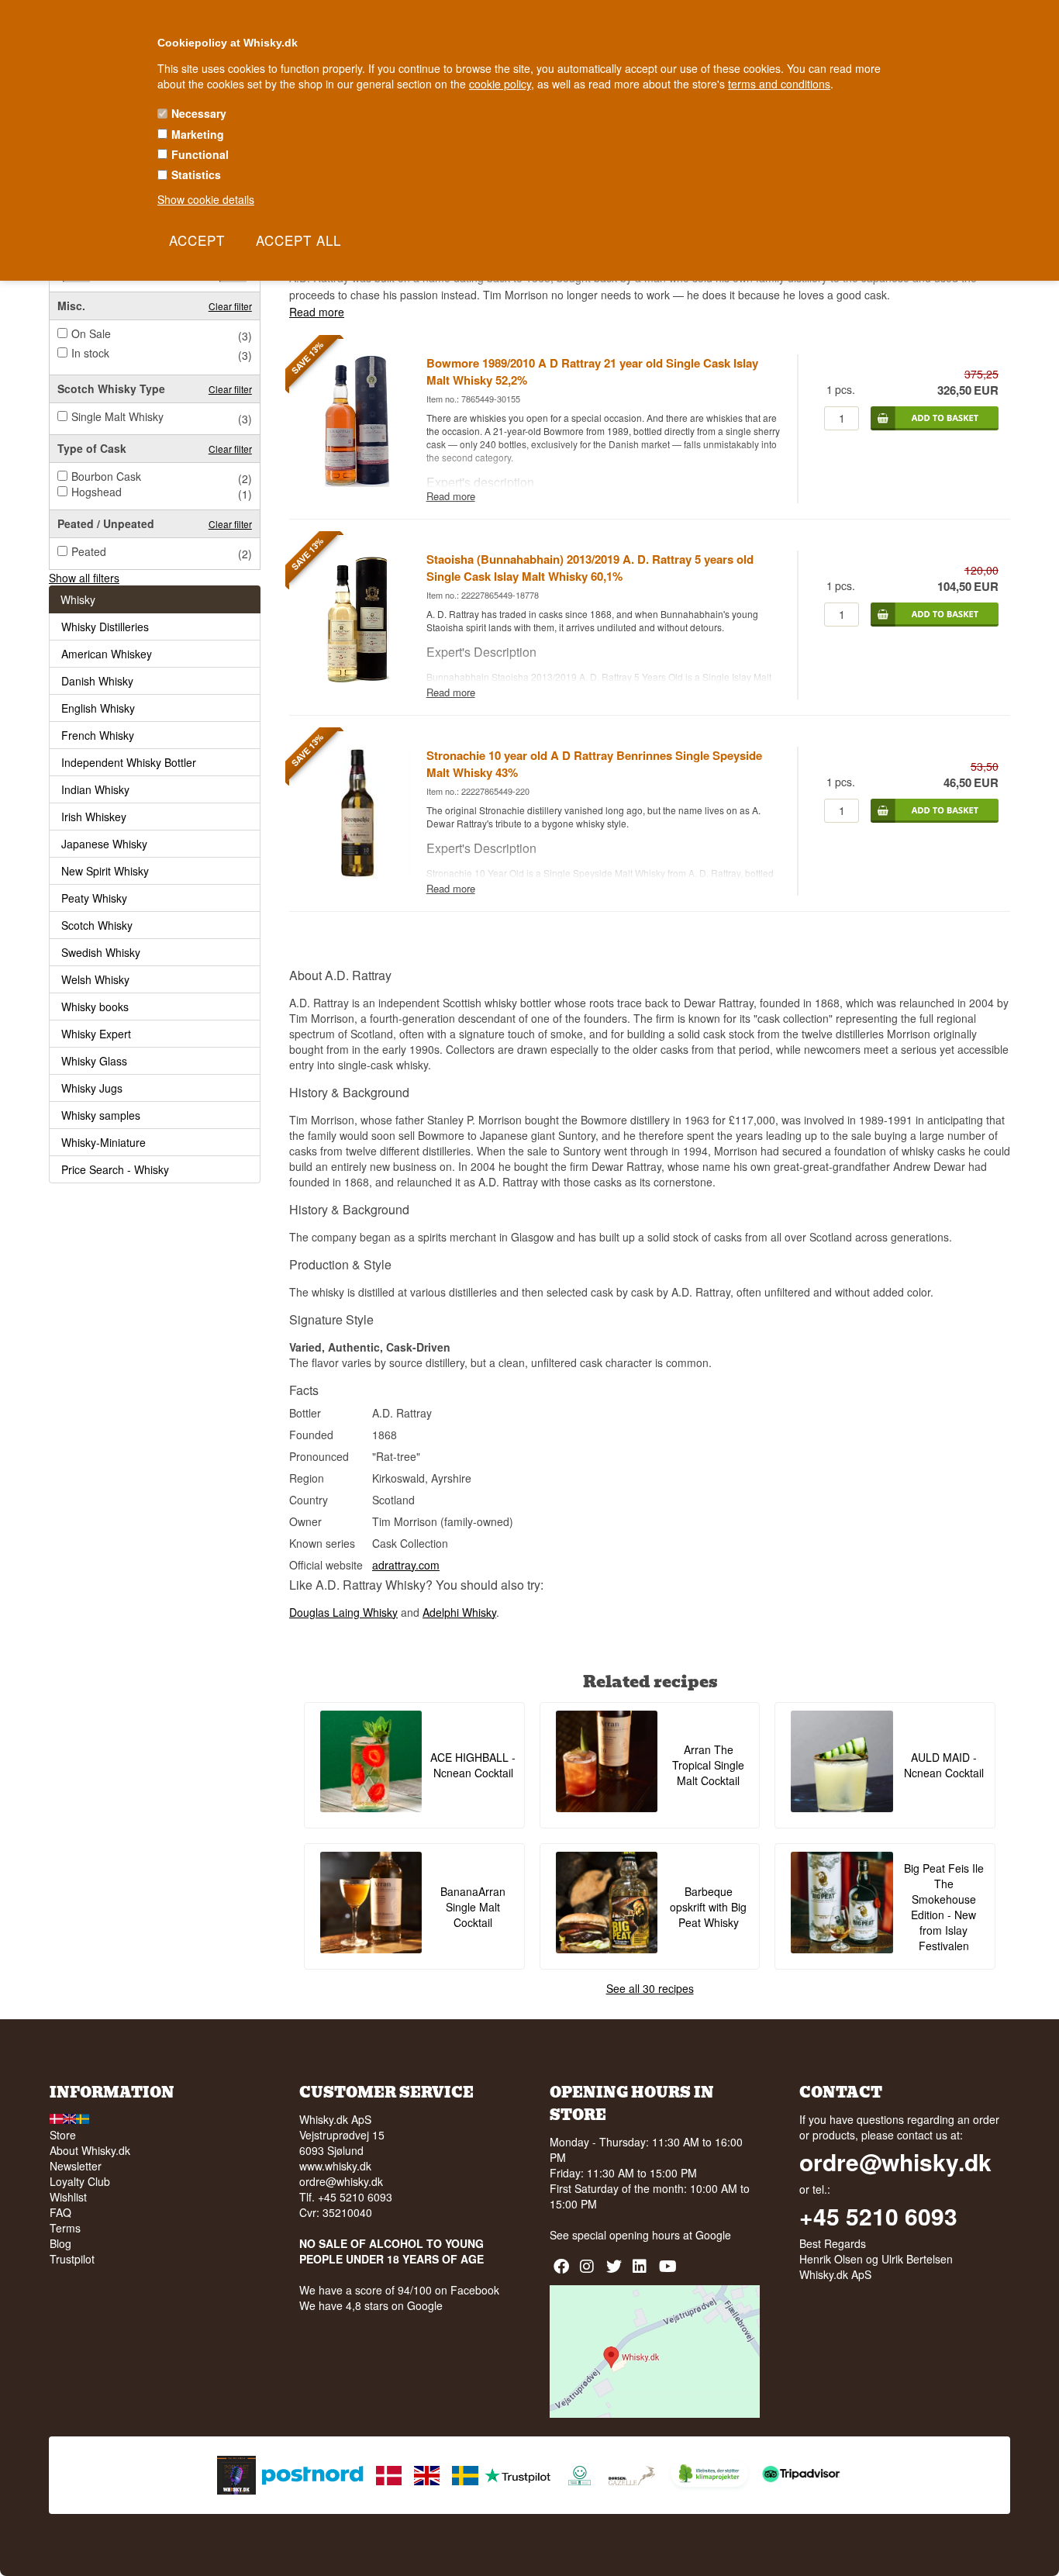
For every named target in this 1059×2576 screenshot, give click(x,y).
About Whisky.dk (90, 2150)
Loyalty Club (80, 2181)
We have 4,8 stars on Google (371, 2305)
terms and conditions (779, 84)
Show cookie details (206, 199)
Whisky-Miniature (103, 1142)
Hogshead (97, 492)
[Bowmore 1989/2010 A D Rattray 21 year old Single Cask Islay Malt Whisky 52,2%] (357, 482)
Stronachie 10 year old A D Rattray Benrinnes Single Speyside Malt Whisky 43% (594, 764)
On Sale (91, 333)
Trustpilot (72, 2259)
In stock (90, 353)
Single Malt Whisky (117, 416)
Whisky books (95, 1007)
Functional (200, 154)
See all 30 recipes (650, 1988)
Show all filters (84, 578)
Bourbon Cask (106, 476)
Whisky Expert (96, 1034)
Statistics (196, 174)
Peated (89, 551)
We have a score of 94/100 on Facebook (399, 2290)
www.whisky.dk (335, 2166)
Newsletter (76, 2166)
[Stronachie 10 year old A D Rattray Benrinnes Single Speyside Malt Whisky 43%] (357, 875)
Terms (65, 2228)
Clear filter (230, 306)
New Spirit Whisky (105, 871)
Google (713, 2235)
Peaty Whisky (94, 898)
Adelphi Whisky (459, 1612)
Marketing (198, 134)
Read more (317, 312)
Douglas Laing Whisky (343, 1612)
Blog (60, 2243)
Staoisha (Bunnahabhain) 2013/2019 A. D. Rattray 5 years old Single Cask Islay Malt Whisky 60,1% (590, 568)
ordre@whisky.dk (341, 2181)
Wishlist (68, 2197)
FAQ (60, 2212)
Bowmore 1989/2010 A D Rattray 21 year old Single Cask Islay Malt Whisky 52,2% (592, 371)
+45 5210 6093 (878, 2216)
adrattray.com (406, 1565)
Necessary (199, 113)
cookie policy (500, 84)
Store (63, 2135)
